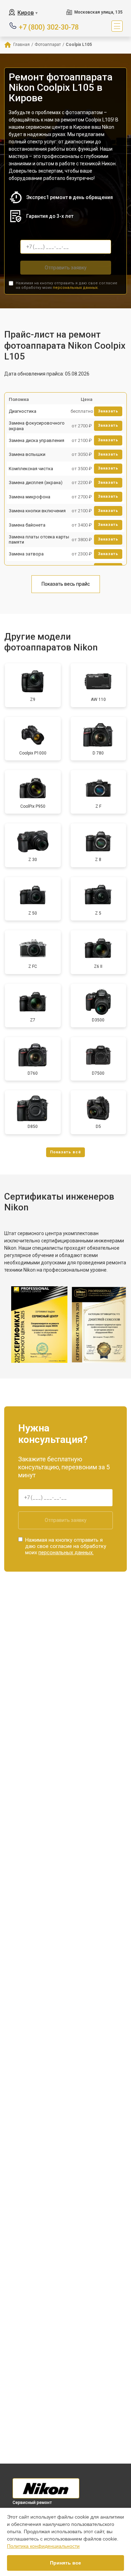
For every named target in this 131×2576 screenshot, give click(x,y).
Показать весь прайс (66, 584)
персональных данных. (76, 288)
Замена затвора (26, 554)
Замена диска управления (37, 440)
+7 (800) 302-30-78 (49, 27)
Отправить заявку (66, 268)
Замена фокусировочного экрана (37, 426)
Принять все (65, 2563)
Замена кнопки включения (37, 511)
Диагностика (23, 411)
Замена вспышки (27, 454)
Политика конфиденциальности (43, 2546)
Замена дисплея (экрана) (36, 483)
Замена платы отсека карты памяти (39, 540)
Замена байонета (27, 525)
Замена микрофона (30, 497)
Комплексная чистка (31, 469)
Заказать (108, 411)
